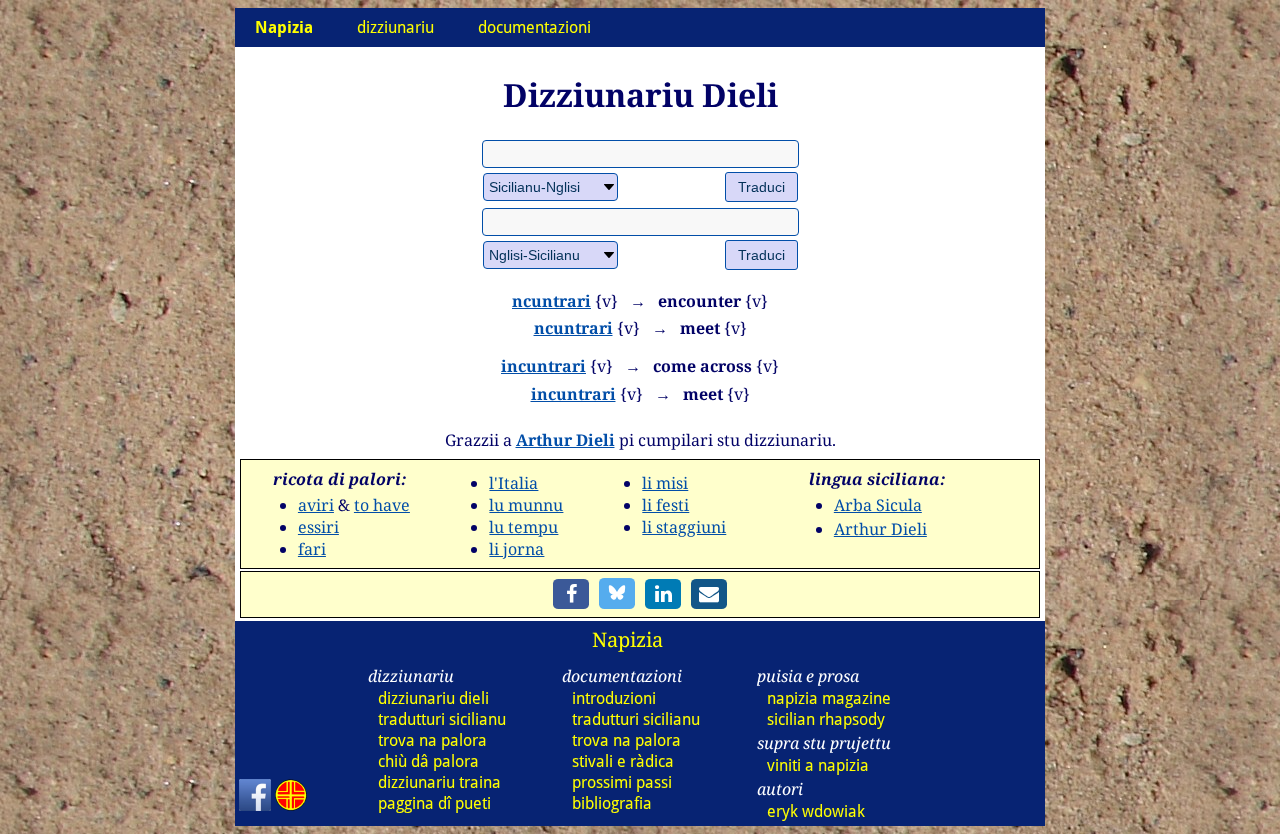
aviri (316, 505)
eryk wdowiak (816, 811)
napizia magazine (829, 698)
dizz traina (439, 782)
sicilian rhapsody (826, 719)
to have (382, 505)
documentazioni (534, 27)
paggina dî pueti (434, 803)
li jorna (516, 549)
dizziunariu (395, 27)
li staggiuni (684, 527)
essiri (318, 527)
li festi (665, 505)
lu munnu (526, 505)
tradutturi (442, 719)
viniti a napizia (818, 765)
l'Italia (513, 483)
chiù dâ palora (428, 761)
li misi (665, 483)
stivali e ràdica (623, 761)
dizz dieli (433, 698)
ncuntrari (551, 301)
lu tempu (523, 527)
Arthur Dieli (565, 440)
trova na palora (432, 740)
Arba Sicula (878, 505)
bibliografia (612, 803)
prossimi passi (622, 782)
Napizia (627, 639)
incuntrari (543, 366)
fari (312, 549)
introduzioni (614, 698)
